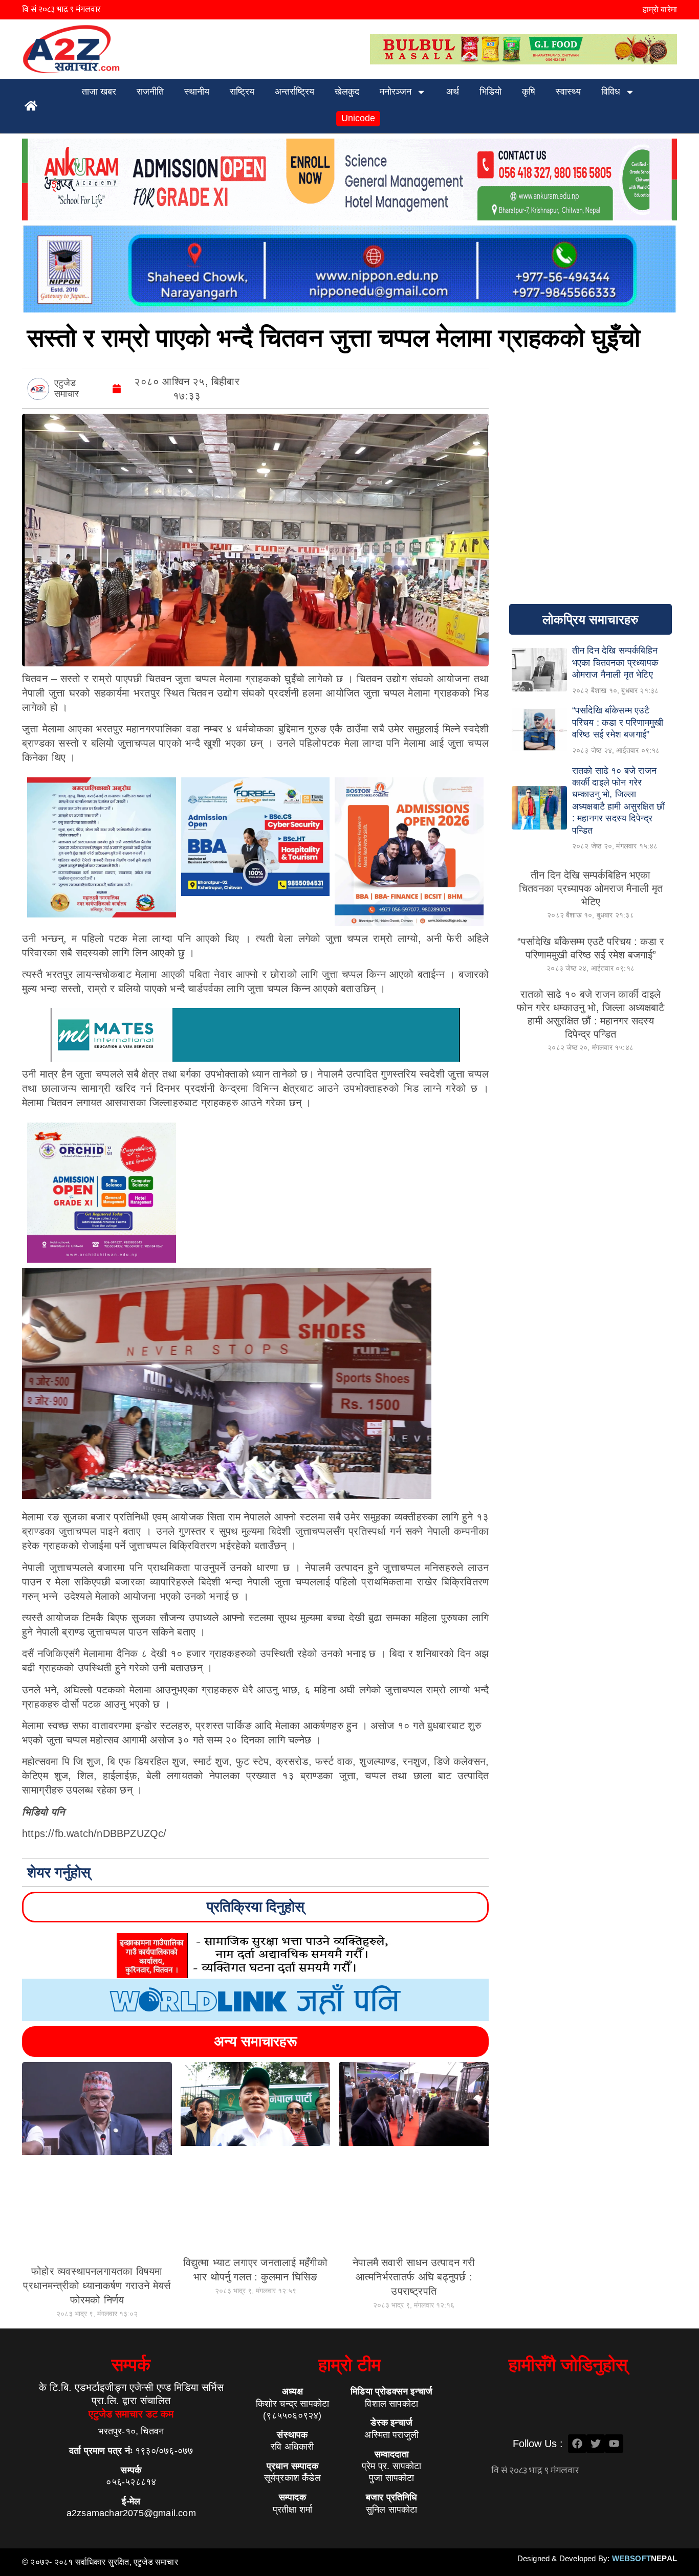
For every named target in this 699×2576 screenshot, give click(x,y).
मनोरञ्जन (396, 92)
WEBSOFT (645, 2558)
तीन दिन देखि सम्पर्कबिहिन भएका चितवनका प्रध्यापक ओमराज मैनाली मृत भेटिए (591, 888)
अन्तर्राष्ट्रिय (294, 92)
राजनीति (150, 92)
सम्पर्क (131, 2365)
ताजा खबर (99, 92)
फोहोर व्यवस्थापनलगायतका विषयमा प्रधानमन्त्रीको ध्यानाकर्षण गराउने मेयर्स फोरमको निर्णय (97, 2286)
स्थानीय (197, 92)
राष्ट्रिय (242, 92)
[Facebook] (577, 2444)
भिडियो (490, 92)
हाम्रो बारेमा (660, 9)
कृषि (529, 92)
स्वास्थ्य (568, 92)
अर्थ (453, 92)
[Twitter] (596, 2444)
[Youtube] (614, 2444)
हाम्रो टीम (349, 2365)
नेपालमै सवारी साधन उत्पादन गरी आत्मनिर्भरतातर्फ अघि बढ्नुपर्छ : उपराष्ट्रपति (414, 2277)
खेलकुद (347, 92)
